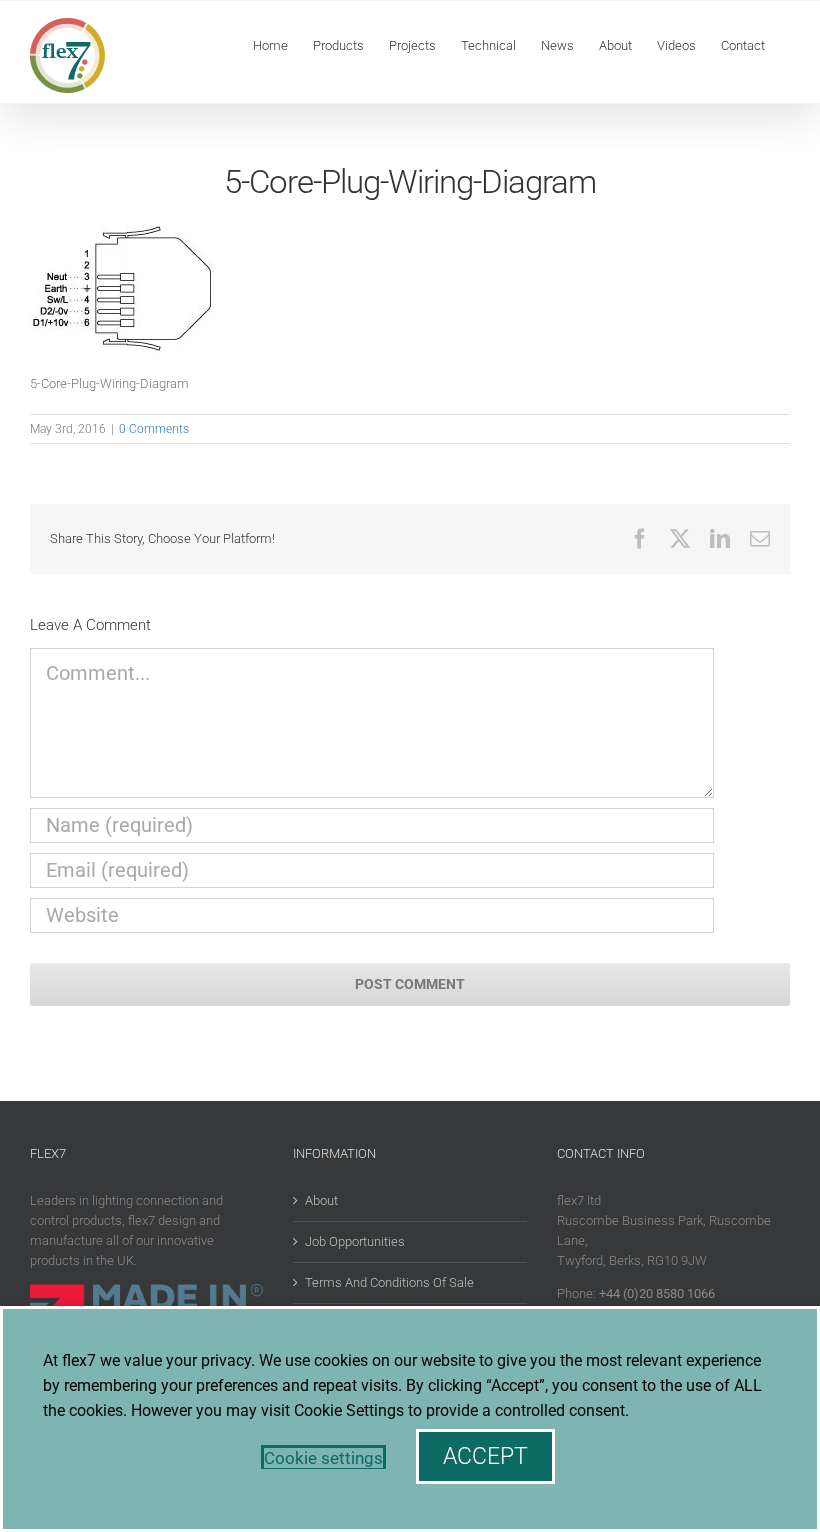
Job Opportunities (355, 1241)
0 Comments (154, 429)
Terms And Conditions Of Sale (389, 1282)
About (321, 1200)
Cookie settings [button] (323, 1458)
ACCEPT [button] (485, 1456)
